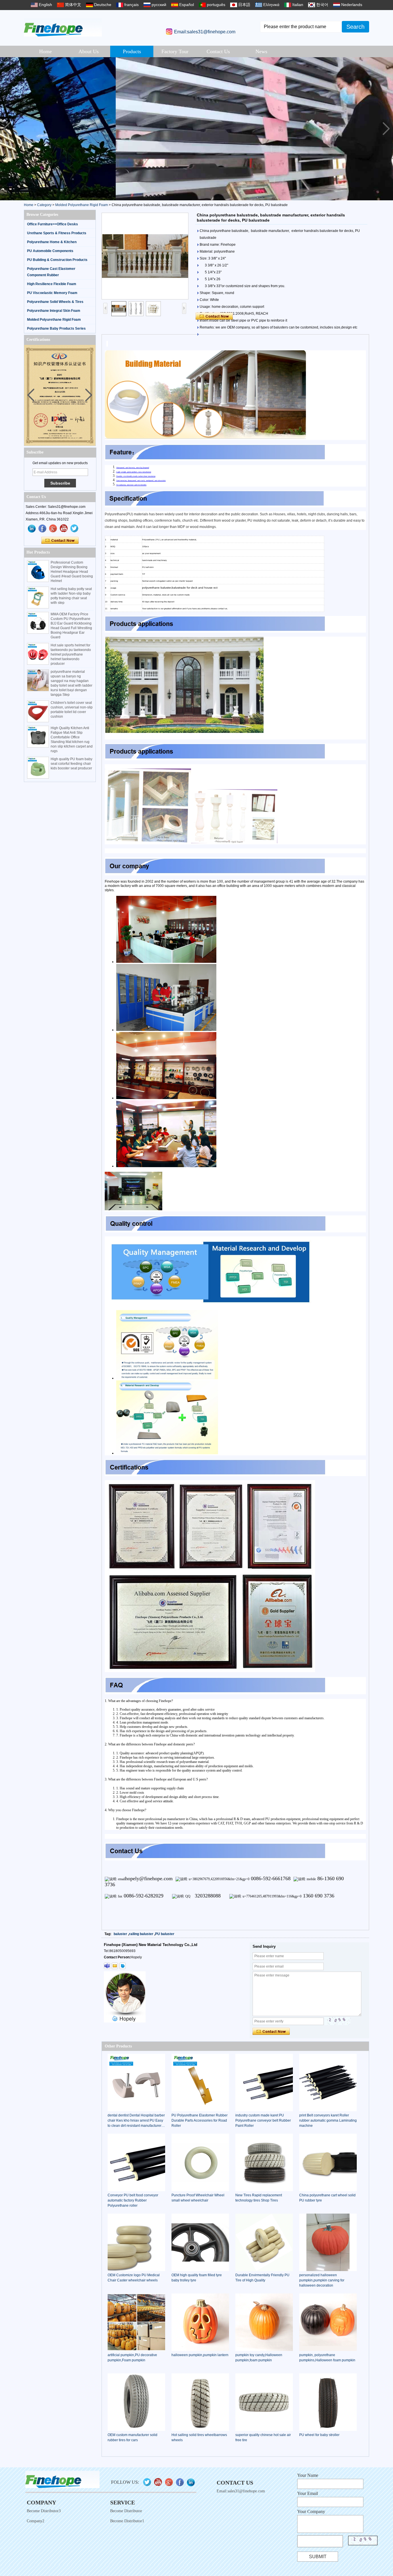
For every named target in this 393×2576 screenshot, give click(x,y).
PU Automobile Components (50, 251)
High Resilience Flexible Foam (52, 284)
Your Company (311, 2511)
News (261, 51)
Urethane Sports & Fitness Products (57, 233)
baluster (120, 1934)
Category (44, 205)
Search (355, 27)
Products (132, 51)
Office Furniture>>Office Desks (53, 224)
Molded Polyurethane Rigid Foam (82, 205)
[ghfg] (53, 529)
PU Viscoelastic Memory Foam (52, 293)
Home (45, 51)
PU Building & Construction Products (57, 260)
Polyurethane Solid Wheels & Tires (55, 302)
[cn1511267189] (123, 1966)
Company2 (36, 2521)
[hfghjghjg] (75, 529)
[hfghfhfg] (64, 529)
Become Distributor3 (44, 2511)
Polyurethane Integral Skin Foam (54, 311)
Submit (318, 2557)
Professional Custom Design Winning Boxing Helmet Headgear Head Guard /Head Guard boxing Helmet (72, 572)
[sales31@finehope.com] (115, 1966)
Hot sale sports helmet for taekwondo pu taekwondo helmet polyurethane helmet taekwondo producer (71, 654)
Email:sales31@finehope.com (205, 32)
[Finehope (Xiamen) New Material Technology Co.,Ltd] (63, 27)
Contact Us (218, 51)
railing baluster (141, 1934)
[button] (386, 129)
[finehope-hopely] (107, 1966)
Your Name (308, 2475)
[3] (197, 129)
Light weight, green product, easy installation (134, 472)
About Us (89, 51)
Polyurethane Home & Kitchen (52, 242)
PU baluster (165, 1934)
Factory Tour (175, 51)
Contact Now (60, 541)
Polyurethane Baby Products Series (56, 329)
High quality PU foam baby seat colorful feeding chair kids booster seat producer (71, 764)
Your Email (308, 2493)
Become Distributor (126, 2511)
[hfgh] (43, 529)
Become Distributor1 (127, 2521)
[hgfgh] (32, 529)
